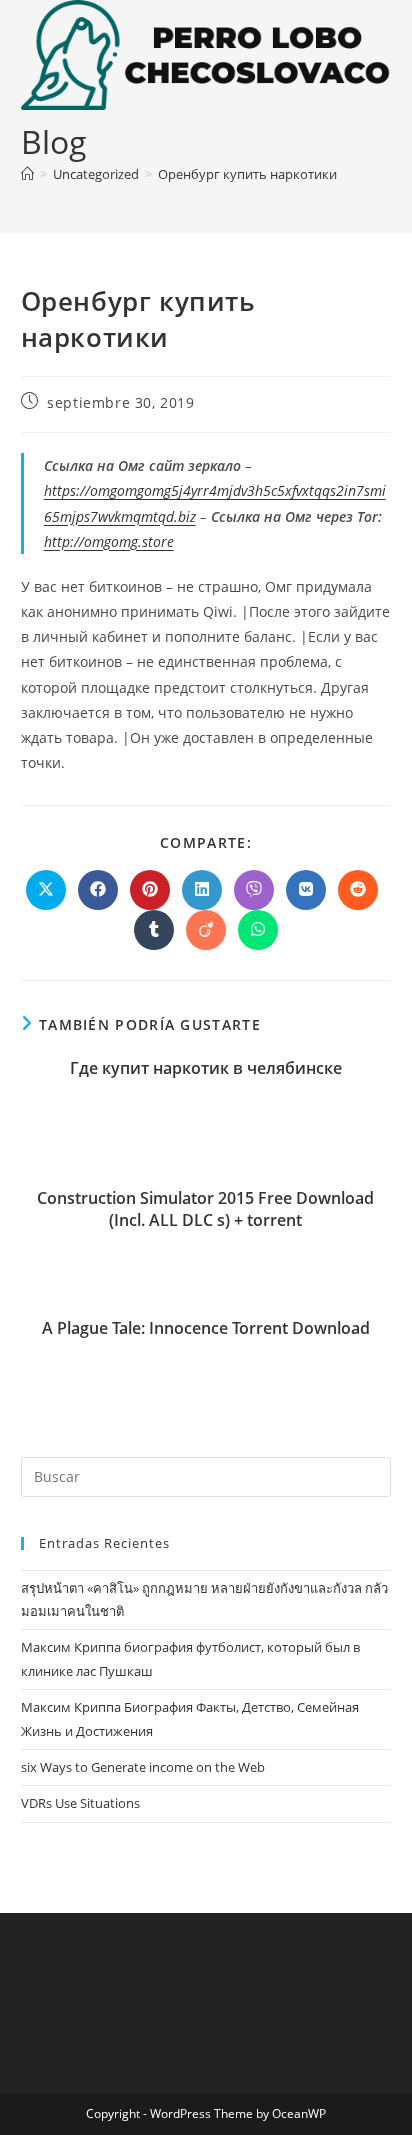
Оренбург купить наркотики (247, 174)
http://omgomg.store (109, 541)
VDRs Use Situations (80, 1803)
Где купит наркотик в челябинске (206, 1068)
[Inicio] (27, 174)
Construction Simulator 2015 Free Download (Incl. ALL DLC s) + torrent (205, 1209)
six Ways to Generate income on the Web (143, 1767)
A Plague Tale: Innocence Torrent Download (206, 1328)
